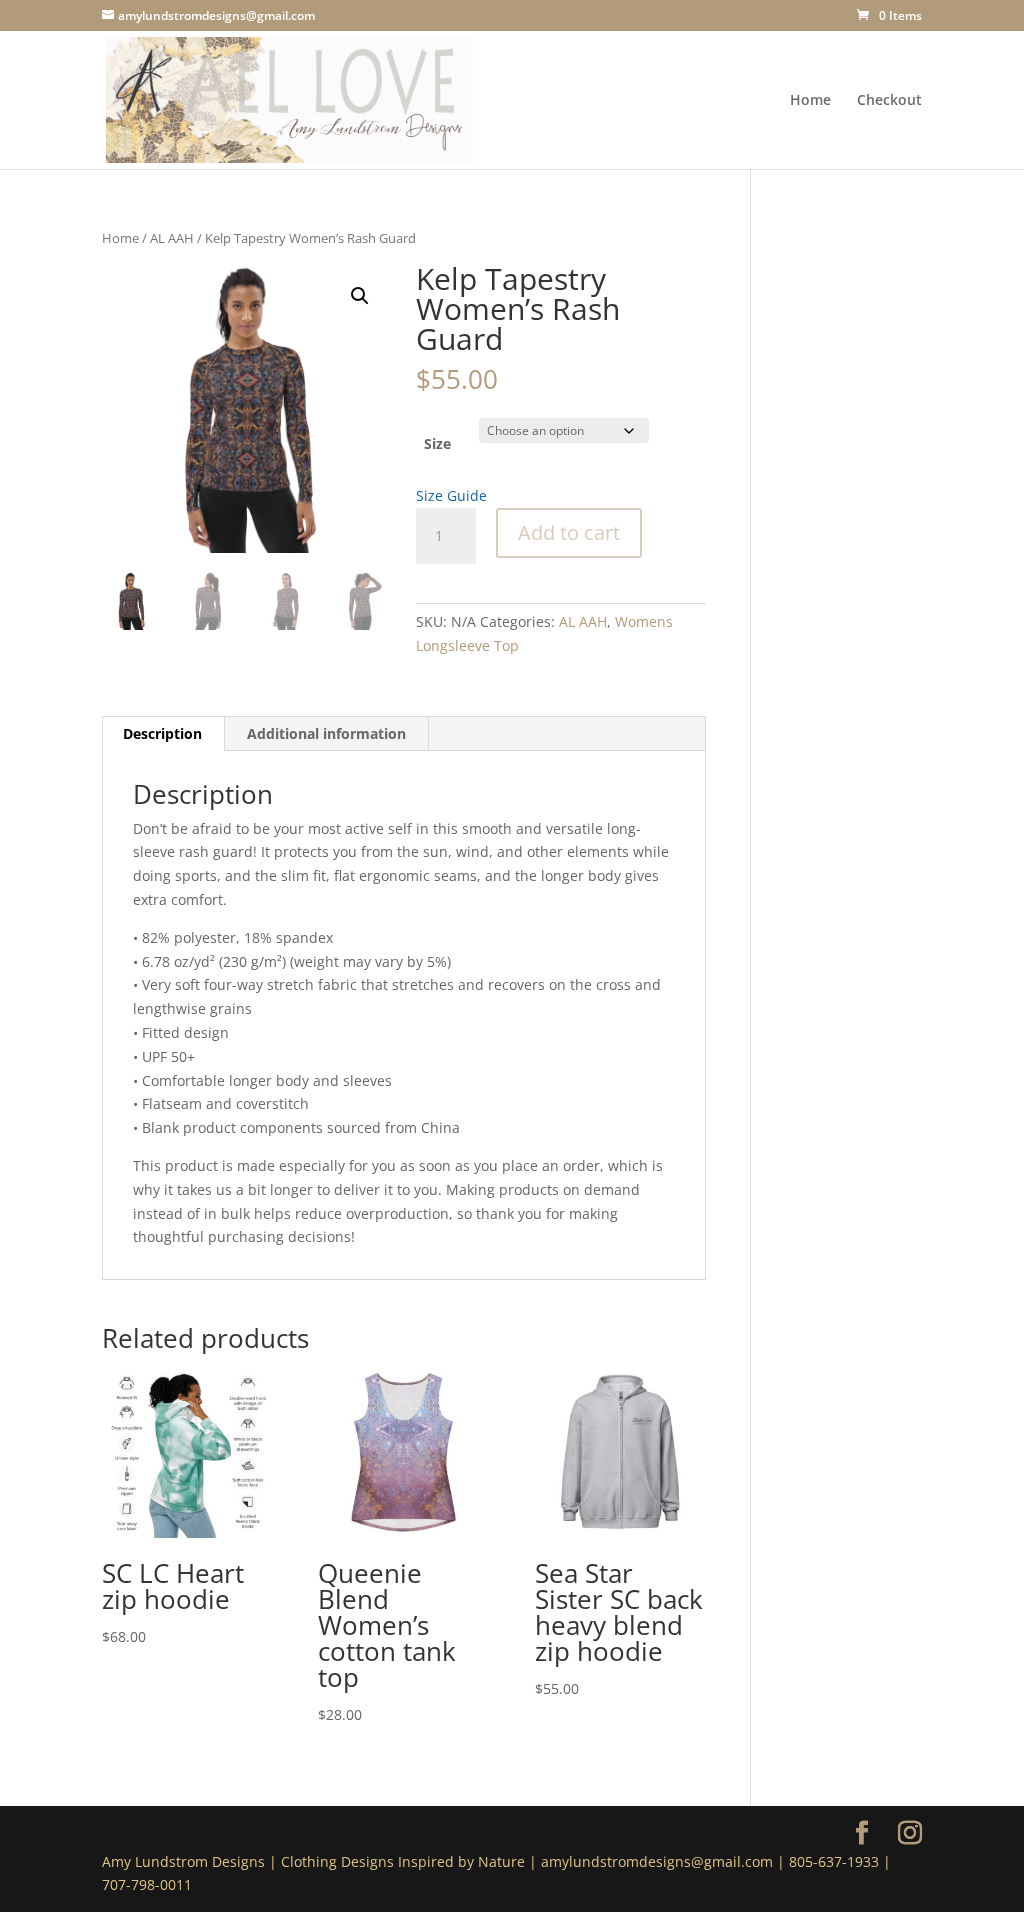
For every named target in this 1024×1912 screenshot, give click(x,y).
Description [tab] (162, 733)
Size (437, 443)
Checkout (889, 101)
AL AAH (172, 238)
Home (810, 101)
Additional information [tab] (326, 733)
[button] (360, 296)
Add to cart (569, 532)
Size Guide (451, 495)
